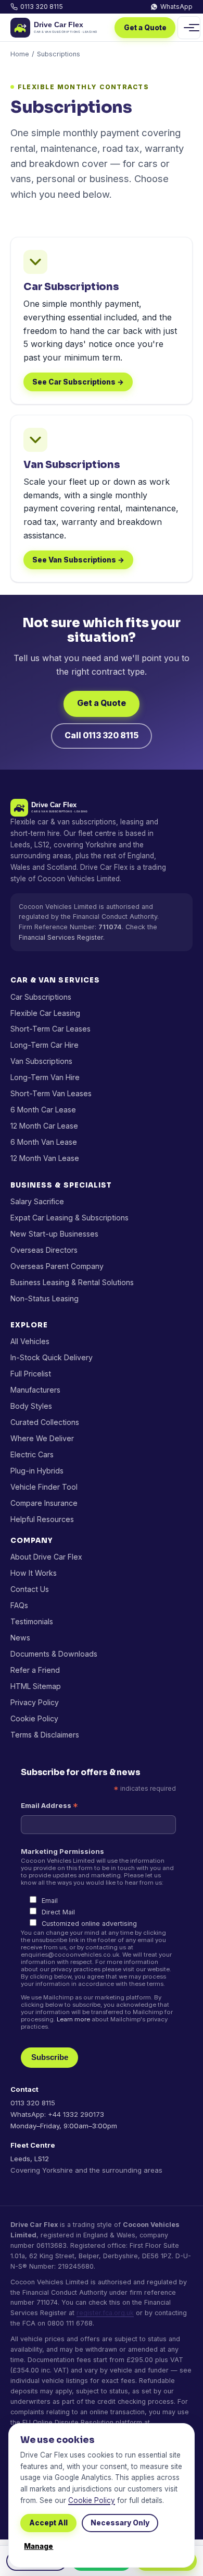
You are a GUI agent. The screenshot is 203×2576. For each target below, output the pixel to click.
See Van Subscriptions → (78, 560)
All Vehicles (30, 1341)
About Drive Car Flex (46, 1557)
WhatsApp (176, 7)
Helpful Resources (42, 1519)
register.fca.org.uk (105, 2313)
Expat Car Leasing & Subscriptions (69, 1218)
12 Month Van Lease (45, 1158)
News (20, 1638)
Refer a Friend (35, 1670)
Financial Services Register (61, 937)
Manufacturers (35, 1390)
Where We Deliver (42, 1438)
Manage (39, 2546)
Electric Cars (32, 1454)
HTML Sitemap (36, 1686)
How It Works (34, 1573)
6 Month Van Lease (44, 1142)
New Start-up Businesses (54, 1234)
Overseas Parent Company (57, 1266)
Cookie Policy (34, 1718)
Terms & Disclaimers (45, 1735)
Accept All (48, 2523)
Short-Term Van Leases (51, 1093)
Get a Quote (145, 28)
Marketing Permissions (62, 1851)
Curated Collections (45, 1422)
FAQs (19, 1605)
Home (20, 54)
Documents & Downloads (54, 1654)
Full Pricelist (31, 1374)
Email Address (49, 1806)
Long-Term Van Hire (45, 1077)
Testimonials (32, 1621)
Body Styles (31, 1406)
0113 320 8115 (42, 7)
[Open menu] (189, 28)
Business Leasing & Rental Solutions (72, 1282)
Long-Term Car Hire (45, 1045)
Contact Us (30, 1589)
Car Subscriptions (41, 997)
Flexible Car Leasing (45, 1013)
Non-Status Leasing (45, 1298)
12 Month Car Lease (44, 1126)
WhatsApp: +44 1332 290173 (57, 2114)
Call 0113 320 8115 (102, 735)
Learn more (73, 2019)
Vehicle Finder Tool (44, 1487)
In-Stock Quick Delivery (52, 1357)
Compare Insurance (44, 1503)
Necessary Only (120, 2523)
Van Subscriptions (41, 1061)
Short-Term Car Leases (50, 1029)
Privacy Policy (35, 1702)
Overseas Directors (44, 1250)
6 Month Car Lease (43, 1110)
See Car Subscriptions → (78, 382)
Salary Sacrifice (37, 1201)
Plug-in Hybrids (37, 1471)
